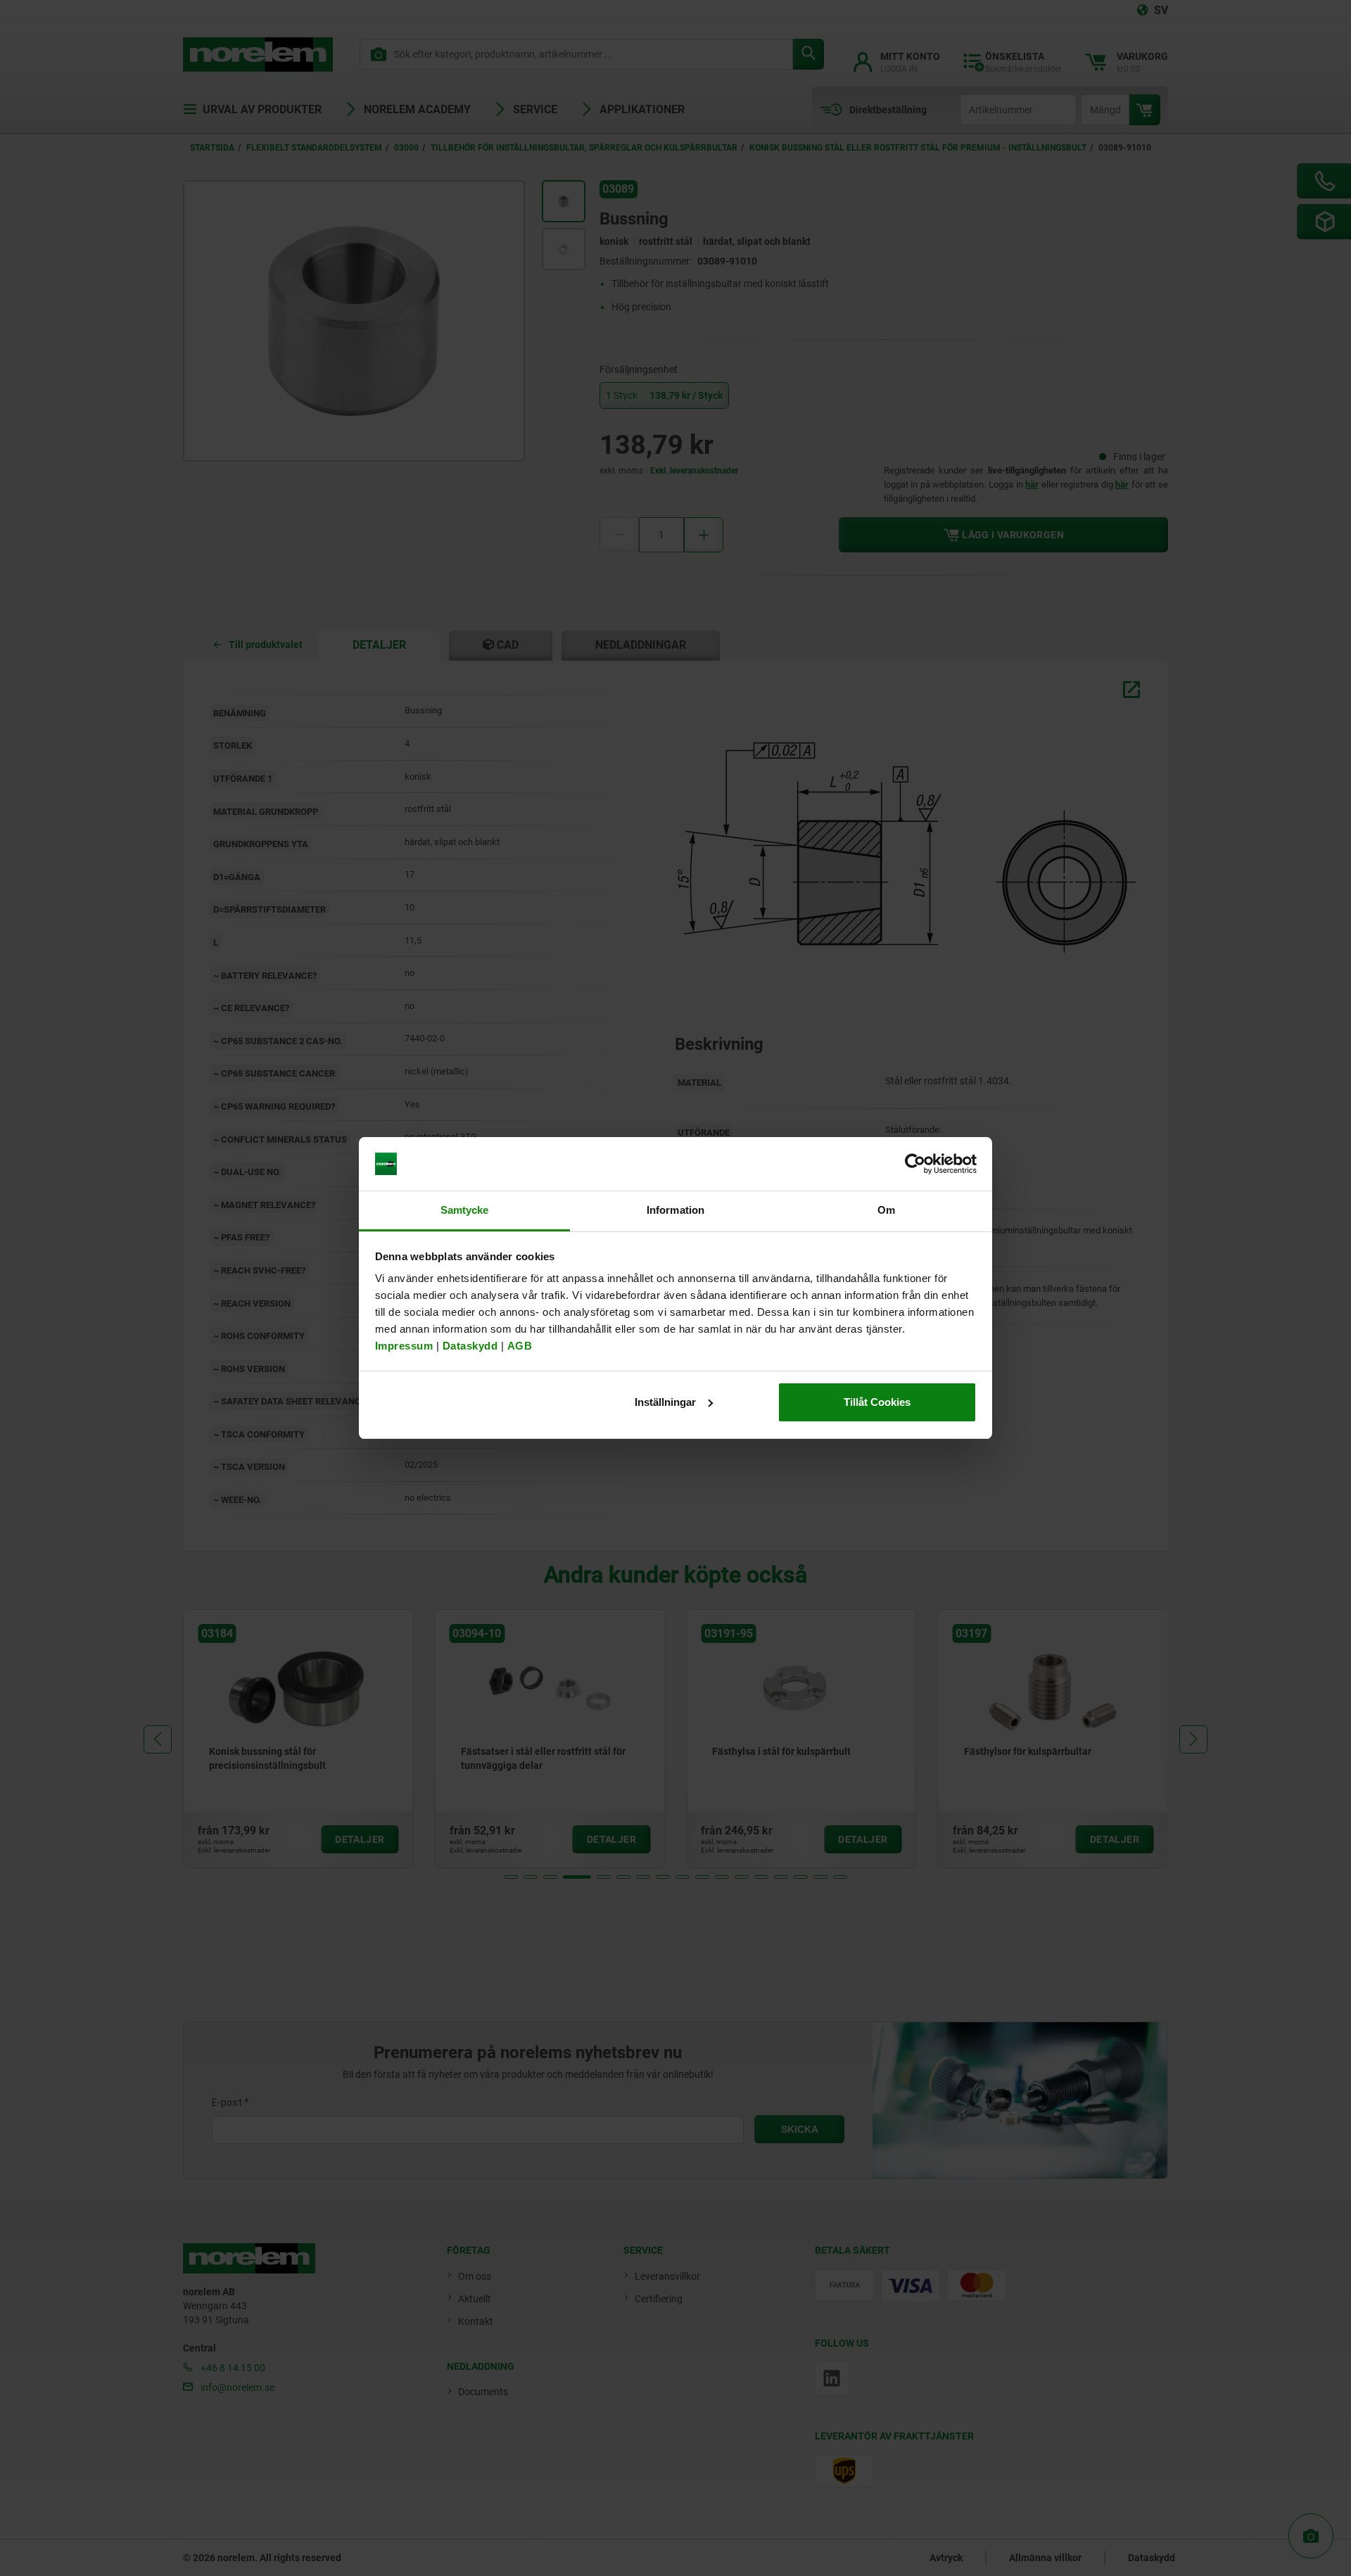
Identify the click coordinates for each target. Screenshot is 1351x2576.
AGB (520, 1346)
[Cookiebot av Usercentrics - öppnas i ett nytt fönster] (915, 1164)
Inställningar (665, 1402)
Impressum (404, 1346)
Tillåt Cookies (877, 1402)
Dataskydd (470, 1346)
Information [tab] (675, 1210)
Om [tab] (886, 1210)
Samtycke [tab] (465, 1210)
